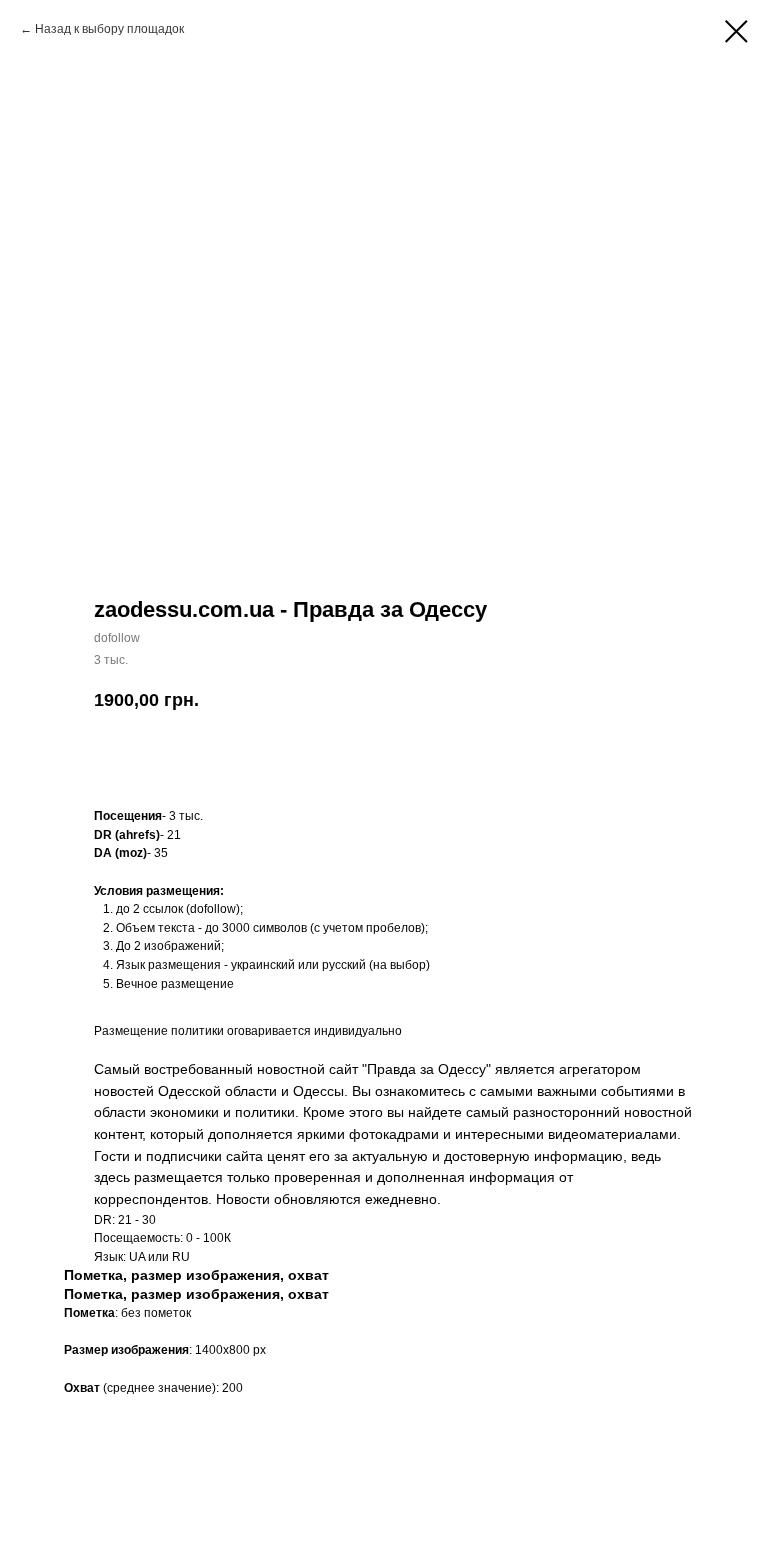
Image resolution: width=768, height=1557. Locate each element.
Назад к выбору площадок (109, 29)
